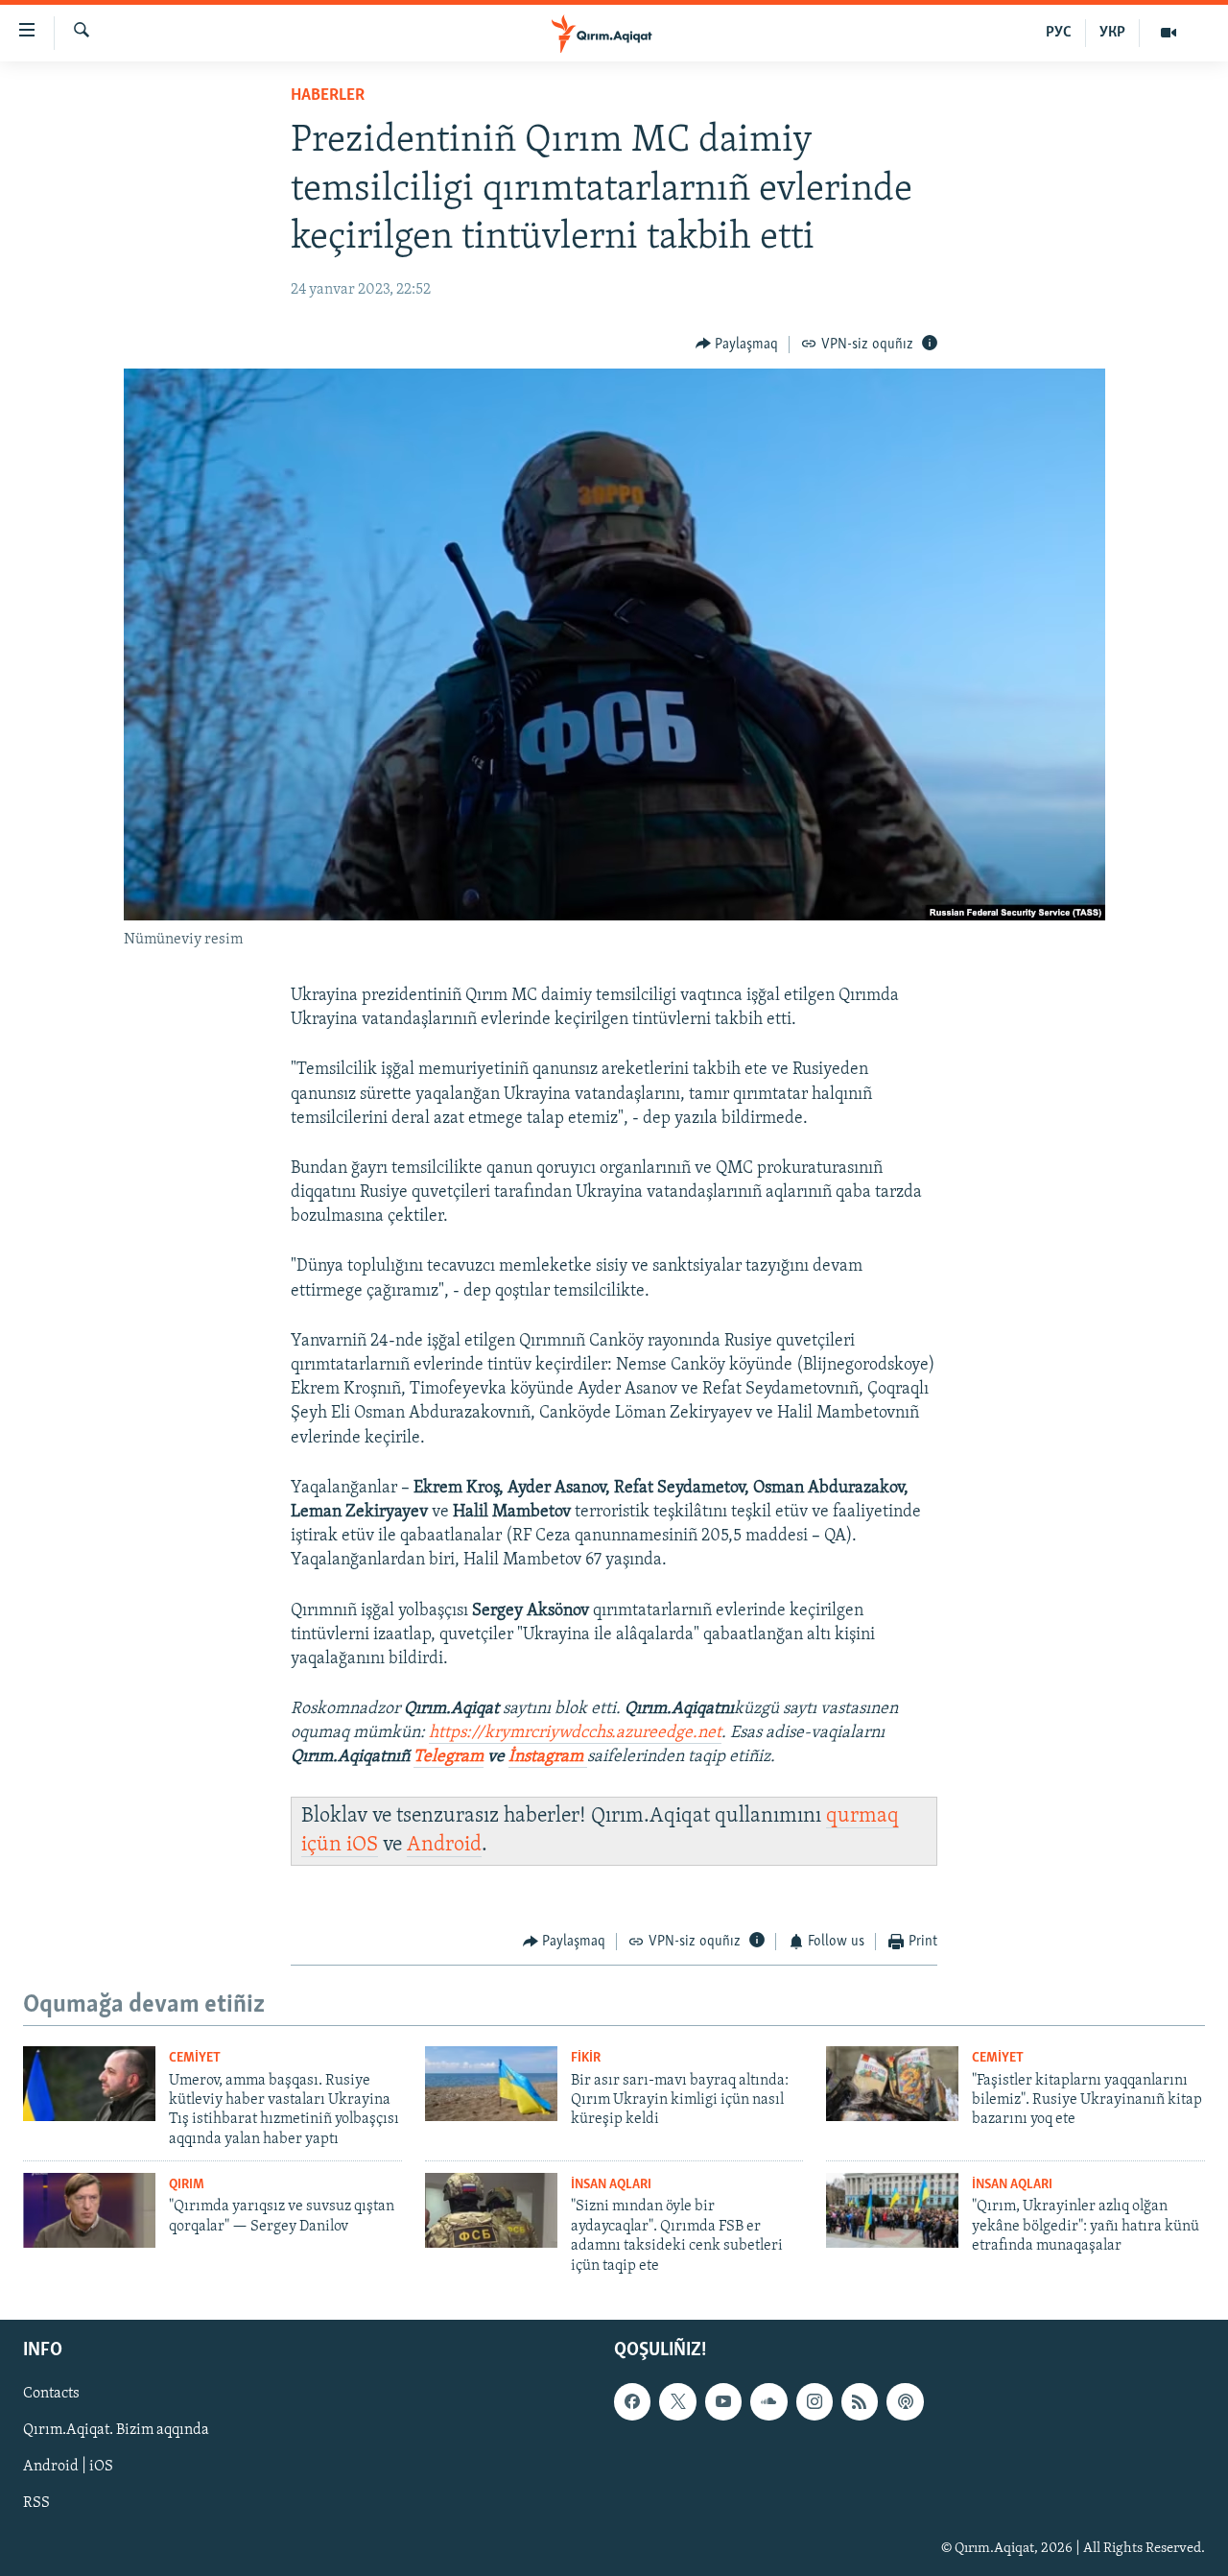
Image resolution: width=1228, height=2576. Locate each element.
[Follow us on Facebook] (632, 2401)
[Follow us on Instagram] (815, 2401)
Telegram (449, 1757)
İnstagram (548, 1757)
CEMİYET (195, 2058)
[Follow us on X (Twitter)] (677, 2401)
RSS (36, 2503)
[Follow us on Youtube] (723, 2401)
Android (444, 1845)
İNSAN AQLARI (611, 2185)
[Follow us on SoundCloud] (768, 2401)
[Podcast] (905, 2401)
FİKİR (586, 2058)
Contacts (51, 2394)
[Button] (737, 345)
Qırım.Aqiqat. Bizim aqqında (116, 2430)
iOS (362, 1845)
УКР (1112, 33)
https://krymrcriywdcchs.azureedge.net (575, 1733)
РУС (1059, 33)
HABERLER (328, 96)
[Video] (1169, 33)
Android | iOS (68, 2467)
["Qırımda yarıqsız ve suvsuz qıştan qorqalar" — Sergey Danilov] (89, 2210)
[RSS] (860, 2401)
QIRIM (187, 2185)
